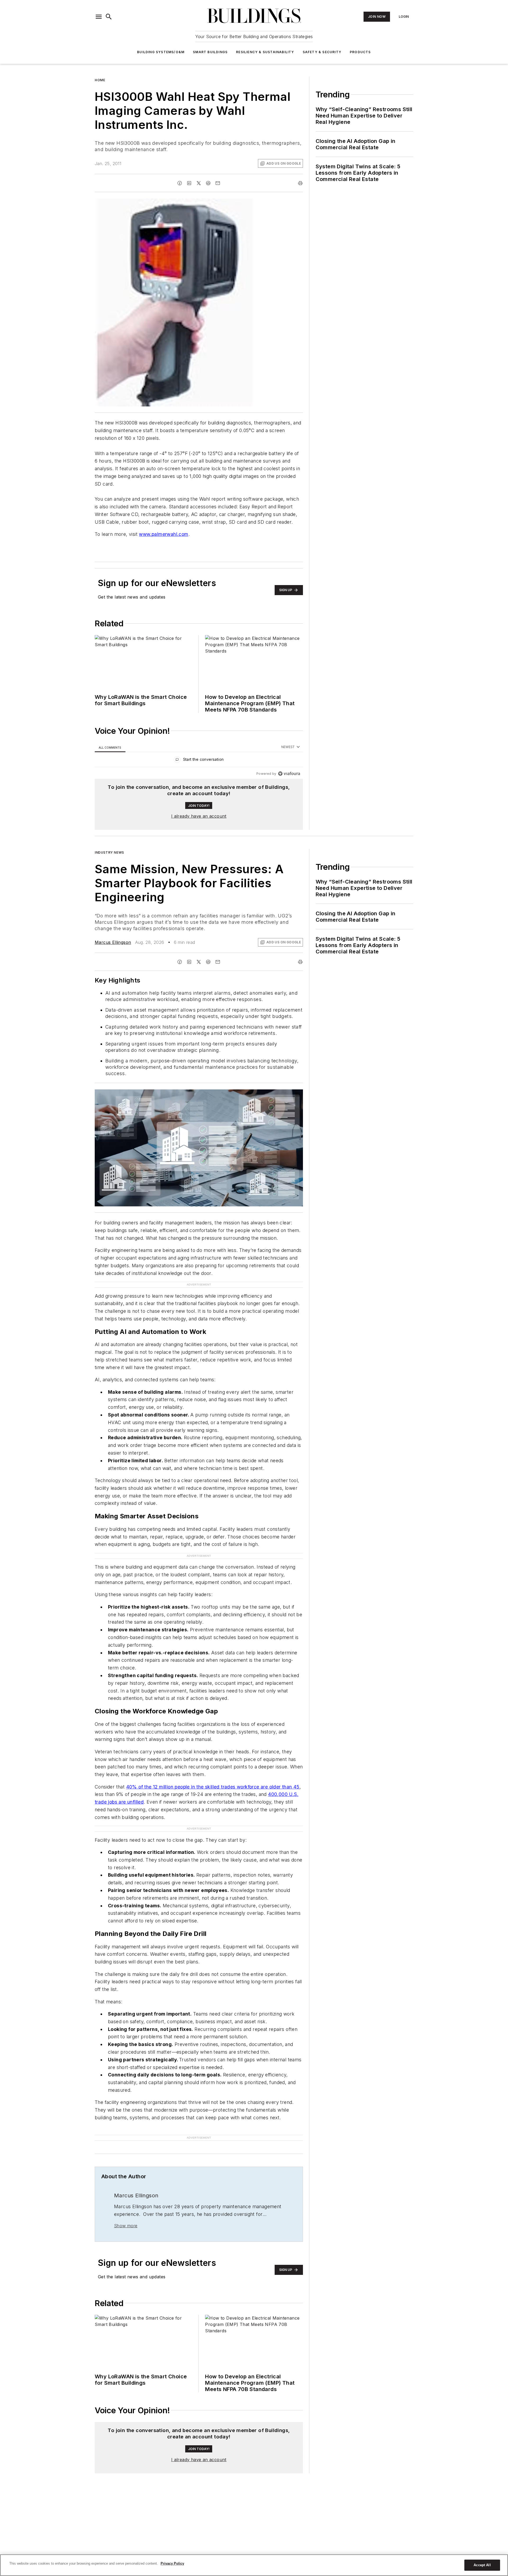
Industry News (109, 852)
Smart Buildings (210, 52)
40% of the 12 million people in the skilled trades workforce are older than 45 (213, 1787)
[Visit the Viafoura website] (289, 774)
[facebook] (180, 183)
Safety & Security (322, 52)
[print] (300, 183)
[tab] (110, 747)
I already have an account (199, 816)
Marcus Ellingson (113, 942)
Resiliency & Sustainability (265, 52)
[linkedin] (189, 183)
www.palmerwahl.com (164, 534)
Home (100, 80)
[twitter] (199, 183)
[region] (199, 761)
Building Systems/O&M (161, 52)
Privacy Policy (172, 2563)
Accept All (482, 2565)
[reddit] (208, 183)
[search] (109, 17)
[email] (218, 183)
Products (360, 52)
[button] (99, 17)
